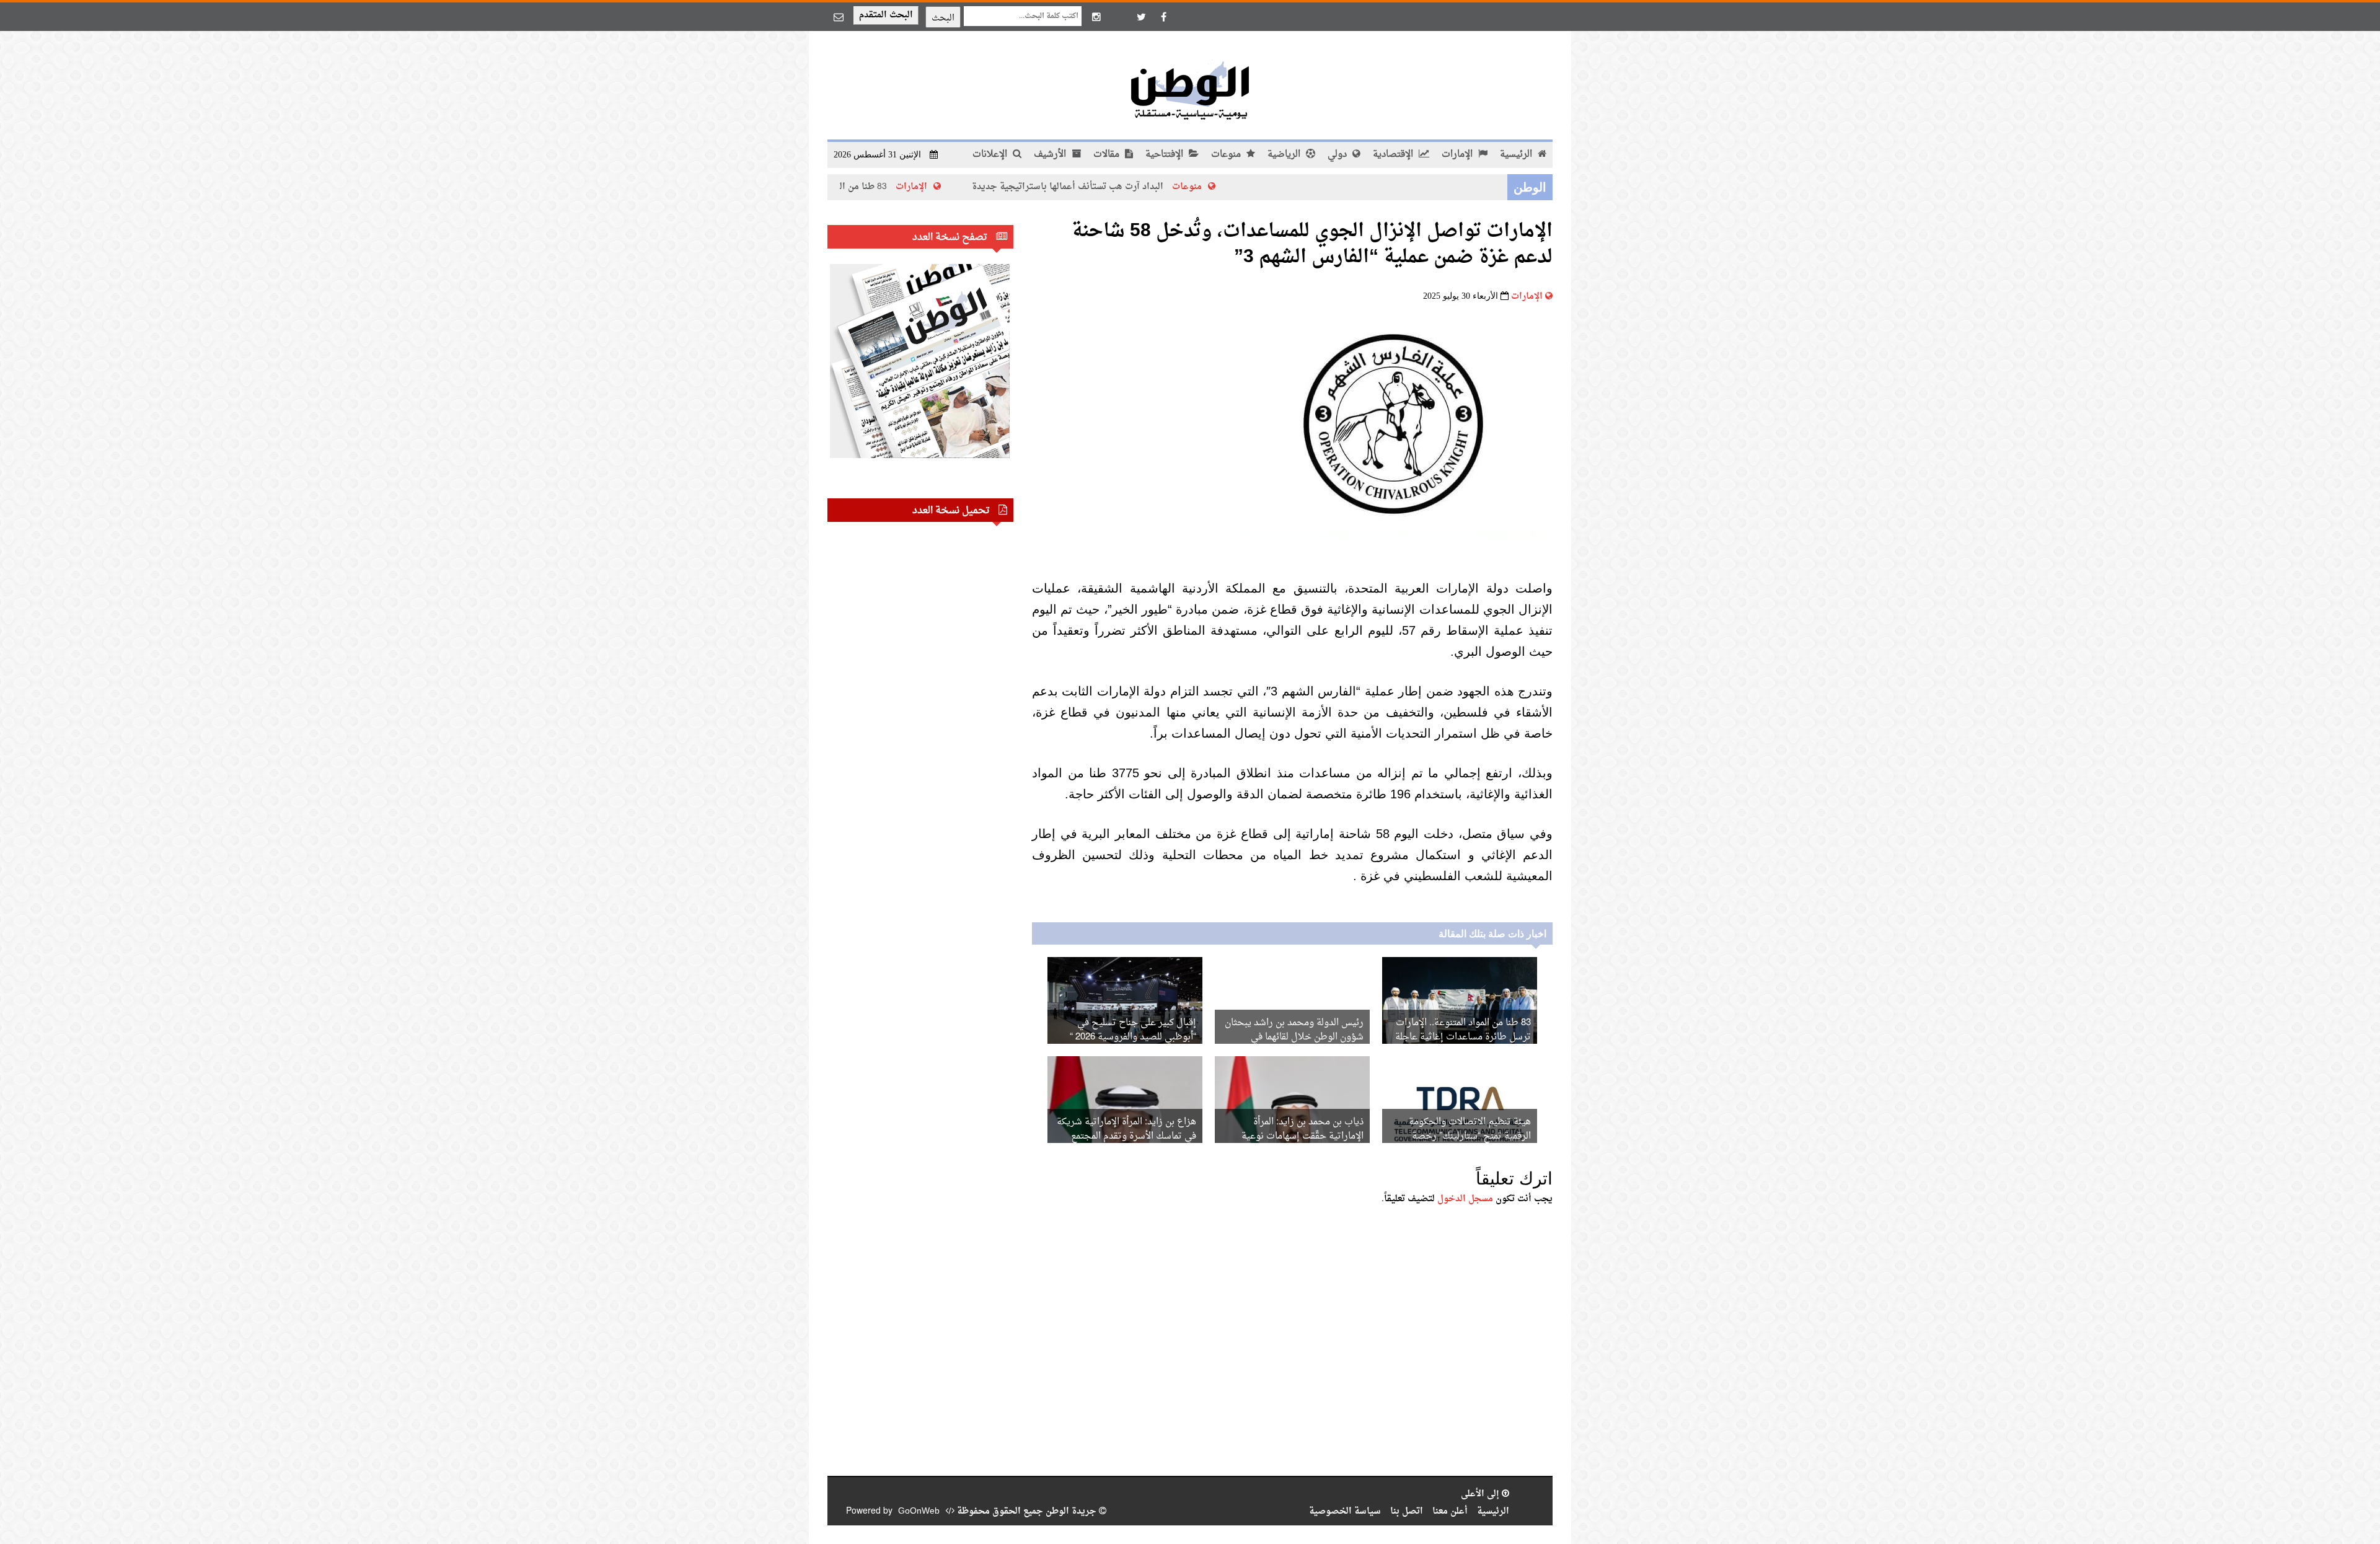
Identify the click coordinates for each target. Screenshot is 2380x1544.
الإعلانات (991, 155)
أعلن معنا (1450, 1511)
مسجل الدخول (1465, 1199)
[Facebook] (1163, 17)
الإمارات (1458, 155)
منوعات (1227, 155)
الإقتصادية (1394, 155)
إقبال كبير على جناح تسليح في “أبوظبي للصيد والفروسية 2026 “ (1133, 1030)
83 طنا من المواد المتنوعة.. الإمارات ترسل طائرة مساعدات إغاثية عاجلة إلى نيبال (1463, 1037)
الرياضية (1285, 155)
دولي (1338, 155)
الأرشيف (1051, 155)
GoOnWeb (919, 1511)
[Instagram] (1096, 17)
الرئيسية (1517, 155)
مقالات (1108, 155)
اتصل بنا (1407, 1511)
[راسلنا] (839, 17)
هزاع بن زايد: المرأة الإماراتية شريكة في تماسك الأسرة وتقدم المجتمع (1126, 1129)
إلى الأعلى (1481, 1494)
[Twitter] (1141, 17)
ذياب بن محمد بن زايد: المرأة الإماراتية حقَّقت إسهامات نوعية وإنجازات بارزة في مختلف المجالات (1295, 1136)
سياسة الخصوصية (1345, 1511)
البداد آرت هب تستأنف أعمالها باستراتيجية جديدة (1157, 187)
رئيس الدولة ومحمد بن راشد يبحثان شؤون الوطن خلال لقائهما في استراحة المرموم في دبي (1294, 1037)
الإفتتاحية (1166, 155)
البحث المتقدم (886, 15)
